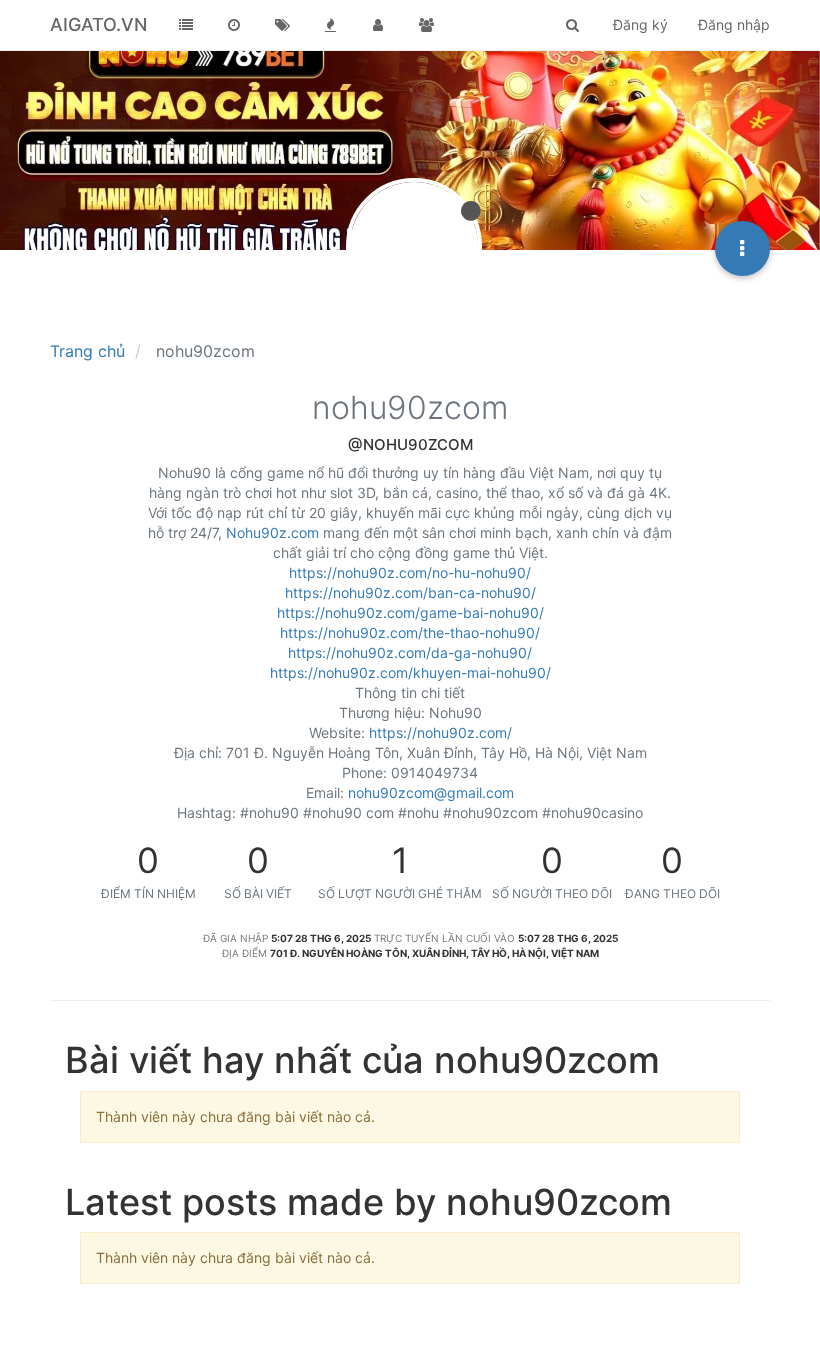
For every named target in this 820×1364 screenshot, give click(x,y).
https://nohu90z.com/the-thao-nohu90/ (410, 632)
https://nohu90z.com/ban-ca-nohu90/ (410, 592)
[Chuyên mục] (186, 25)
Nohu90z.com (272, 532)
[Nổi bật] (330, 25)
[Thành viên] (378, 25)
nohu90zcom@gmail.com (431, 792)
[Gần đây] (234, 25)
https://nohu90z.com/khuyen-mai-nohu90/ (410, 672)
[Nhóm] (426, 25)
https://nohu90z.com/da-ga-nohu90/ (410, 652)
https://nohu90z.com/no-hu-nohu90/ (410, 572)
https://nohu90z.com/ (440, 732)
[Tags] (282, 25)
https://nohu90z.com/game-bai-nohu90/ (410, 612)
